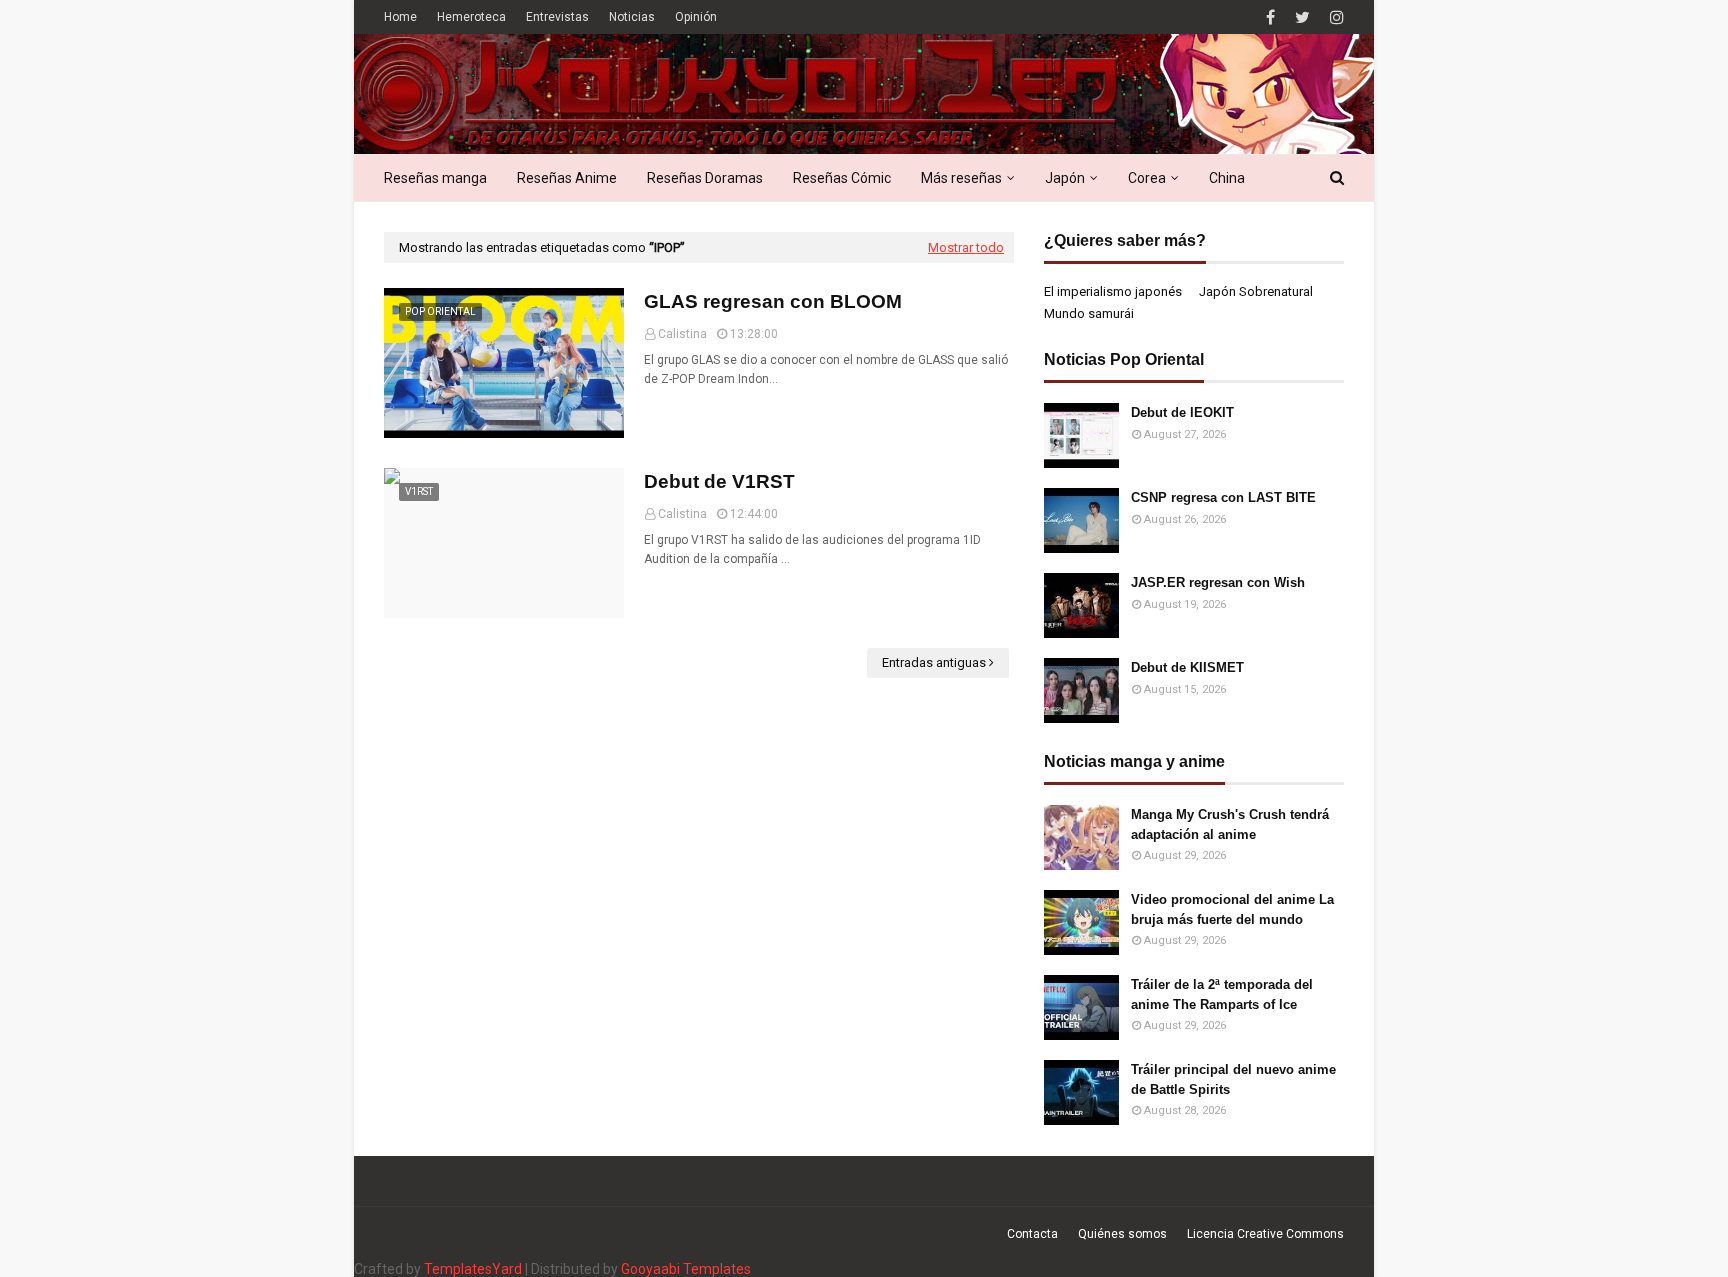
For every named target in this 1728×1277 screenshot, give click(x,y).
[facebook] (1270, 17)
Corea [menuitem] (1147, 178)
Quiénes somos (1122, 1234)
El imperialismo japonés (1113, 291)
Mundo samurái (1089, 313)
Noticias (632, 17)
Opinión (696, 17)
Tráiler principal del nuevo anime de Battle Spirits (1233, 1079)
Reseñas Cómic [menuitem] (842, 178)
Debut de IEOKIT (1182, 412)
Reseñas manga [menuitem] (435, 178)
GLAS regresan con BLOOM (773, 301)
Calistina (682, 334)
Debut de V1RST (719, 481)
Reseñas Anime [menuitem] (567, 178)
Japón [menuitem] (1065, 178)
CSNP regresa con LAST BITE (1223, 497)
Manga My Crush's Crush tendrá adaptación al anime (1230, 824)
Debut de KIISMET (1187, 667)
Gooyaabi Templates (686, 1269)
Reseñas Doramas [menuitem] (705, 178)
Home (400, 17)
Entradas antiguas (934, 662)
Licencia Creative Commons (1265, 1234)
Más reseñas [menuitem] (961, 178)
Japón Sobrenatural (1256, 291)
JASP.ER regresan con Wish (1218, 582)
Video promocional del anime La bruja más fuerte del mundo (1232, 909)
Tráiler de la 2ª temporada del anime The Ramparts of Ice (1222, 994)
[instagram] (1334, 17)
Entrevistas (557, 17)
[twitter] (1302, 17)
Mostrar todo (966, 247)
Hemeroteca (471, 17)
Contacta (1032, 1234)
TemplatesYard (473, 1269)
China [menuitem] (1227, 178)
